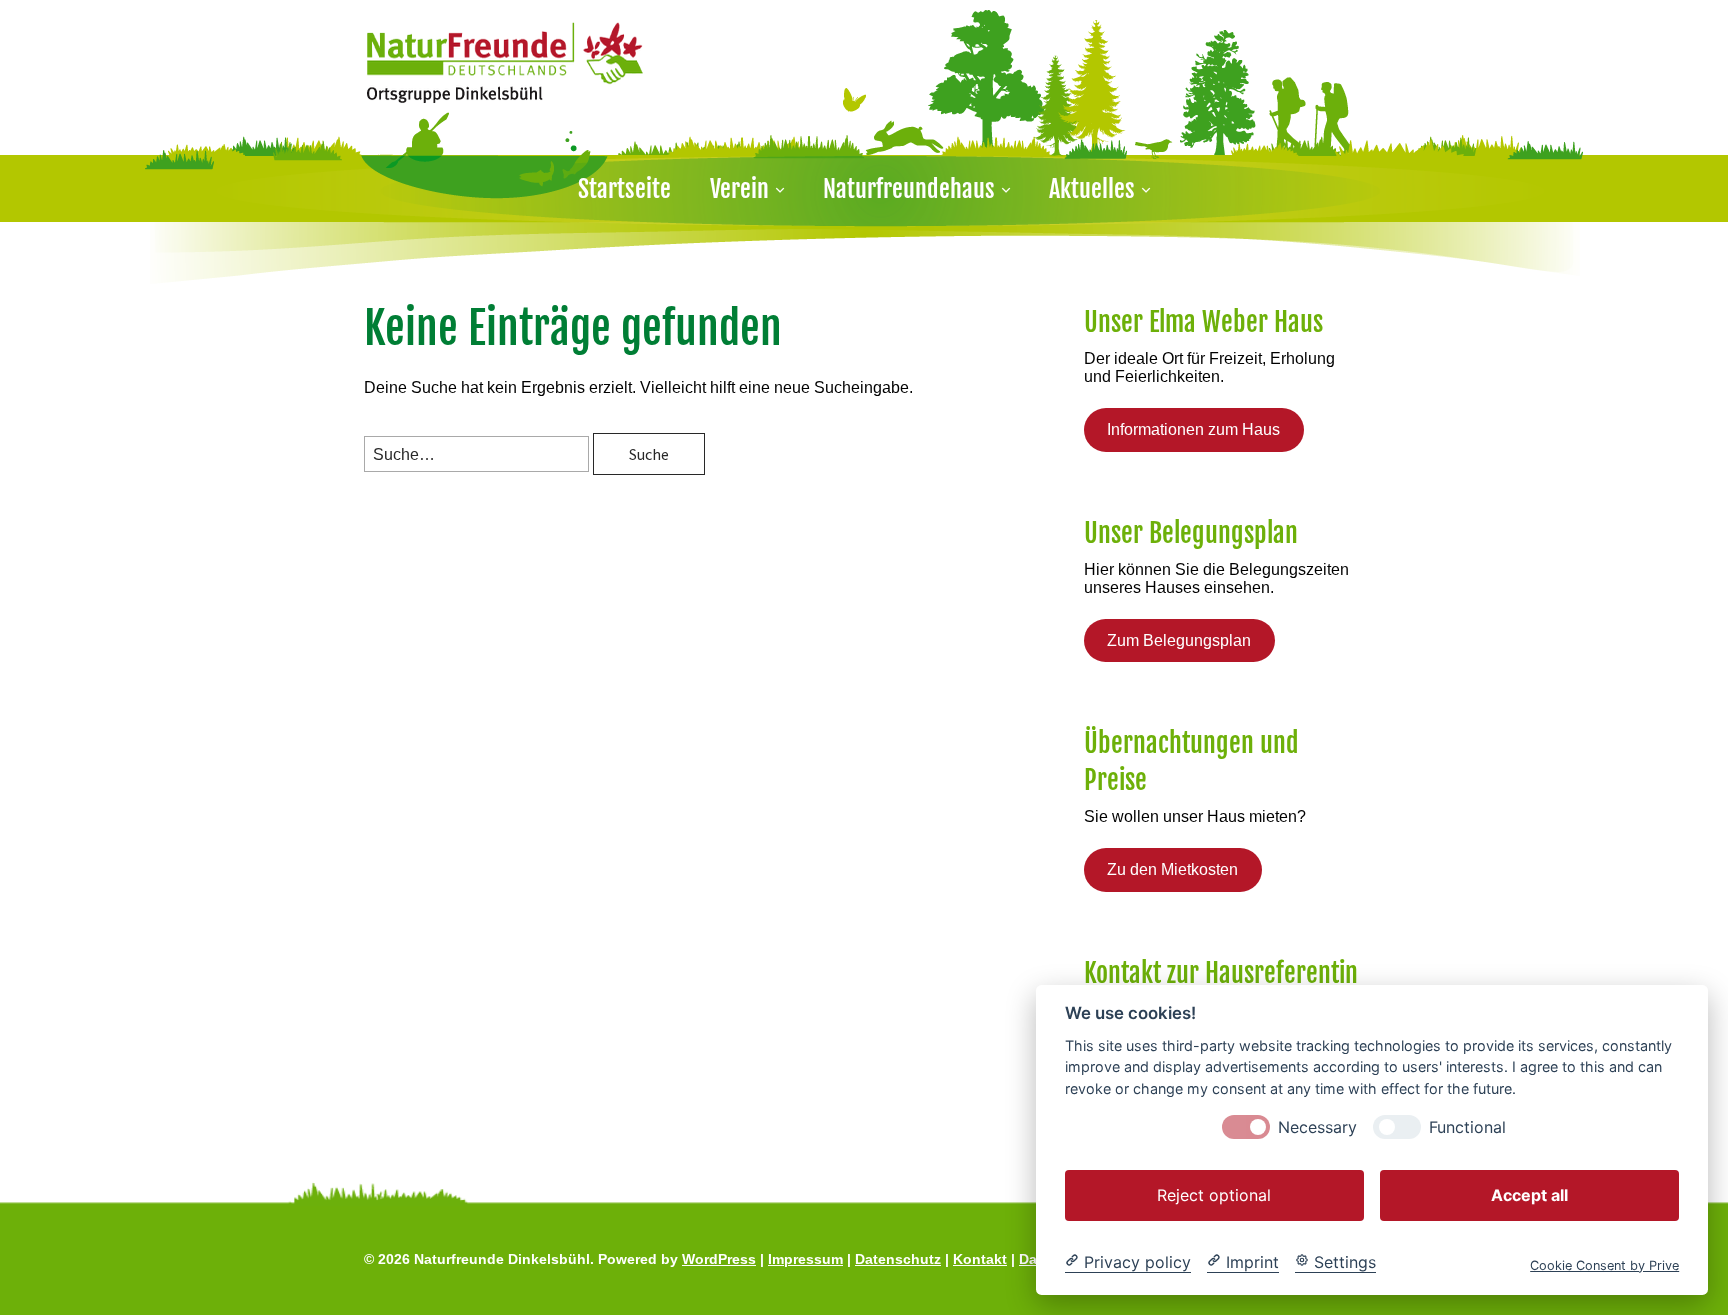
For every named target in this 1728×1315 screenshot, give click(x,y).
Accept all (1529, 1194)
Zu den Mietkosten (1172, 869)
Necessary (1317, 1126)
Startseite (624, 189)
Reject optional (1214, 1194)
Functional (1467, 1126)
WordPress (719, 1259)
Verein (739, 189)
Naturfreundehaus (909, 189)
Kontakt (980, 1259)
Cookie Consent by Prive (1604, 1264)
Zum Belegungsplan (1179, 640)
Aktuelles (1092, 189)
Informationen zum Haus (1193, 429)
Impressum (805, 1259)
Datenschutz (898, 1259)
